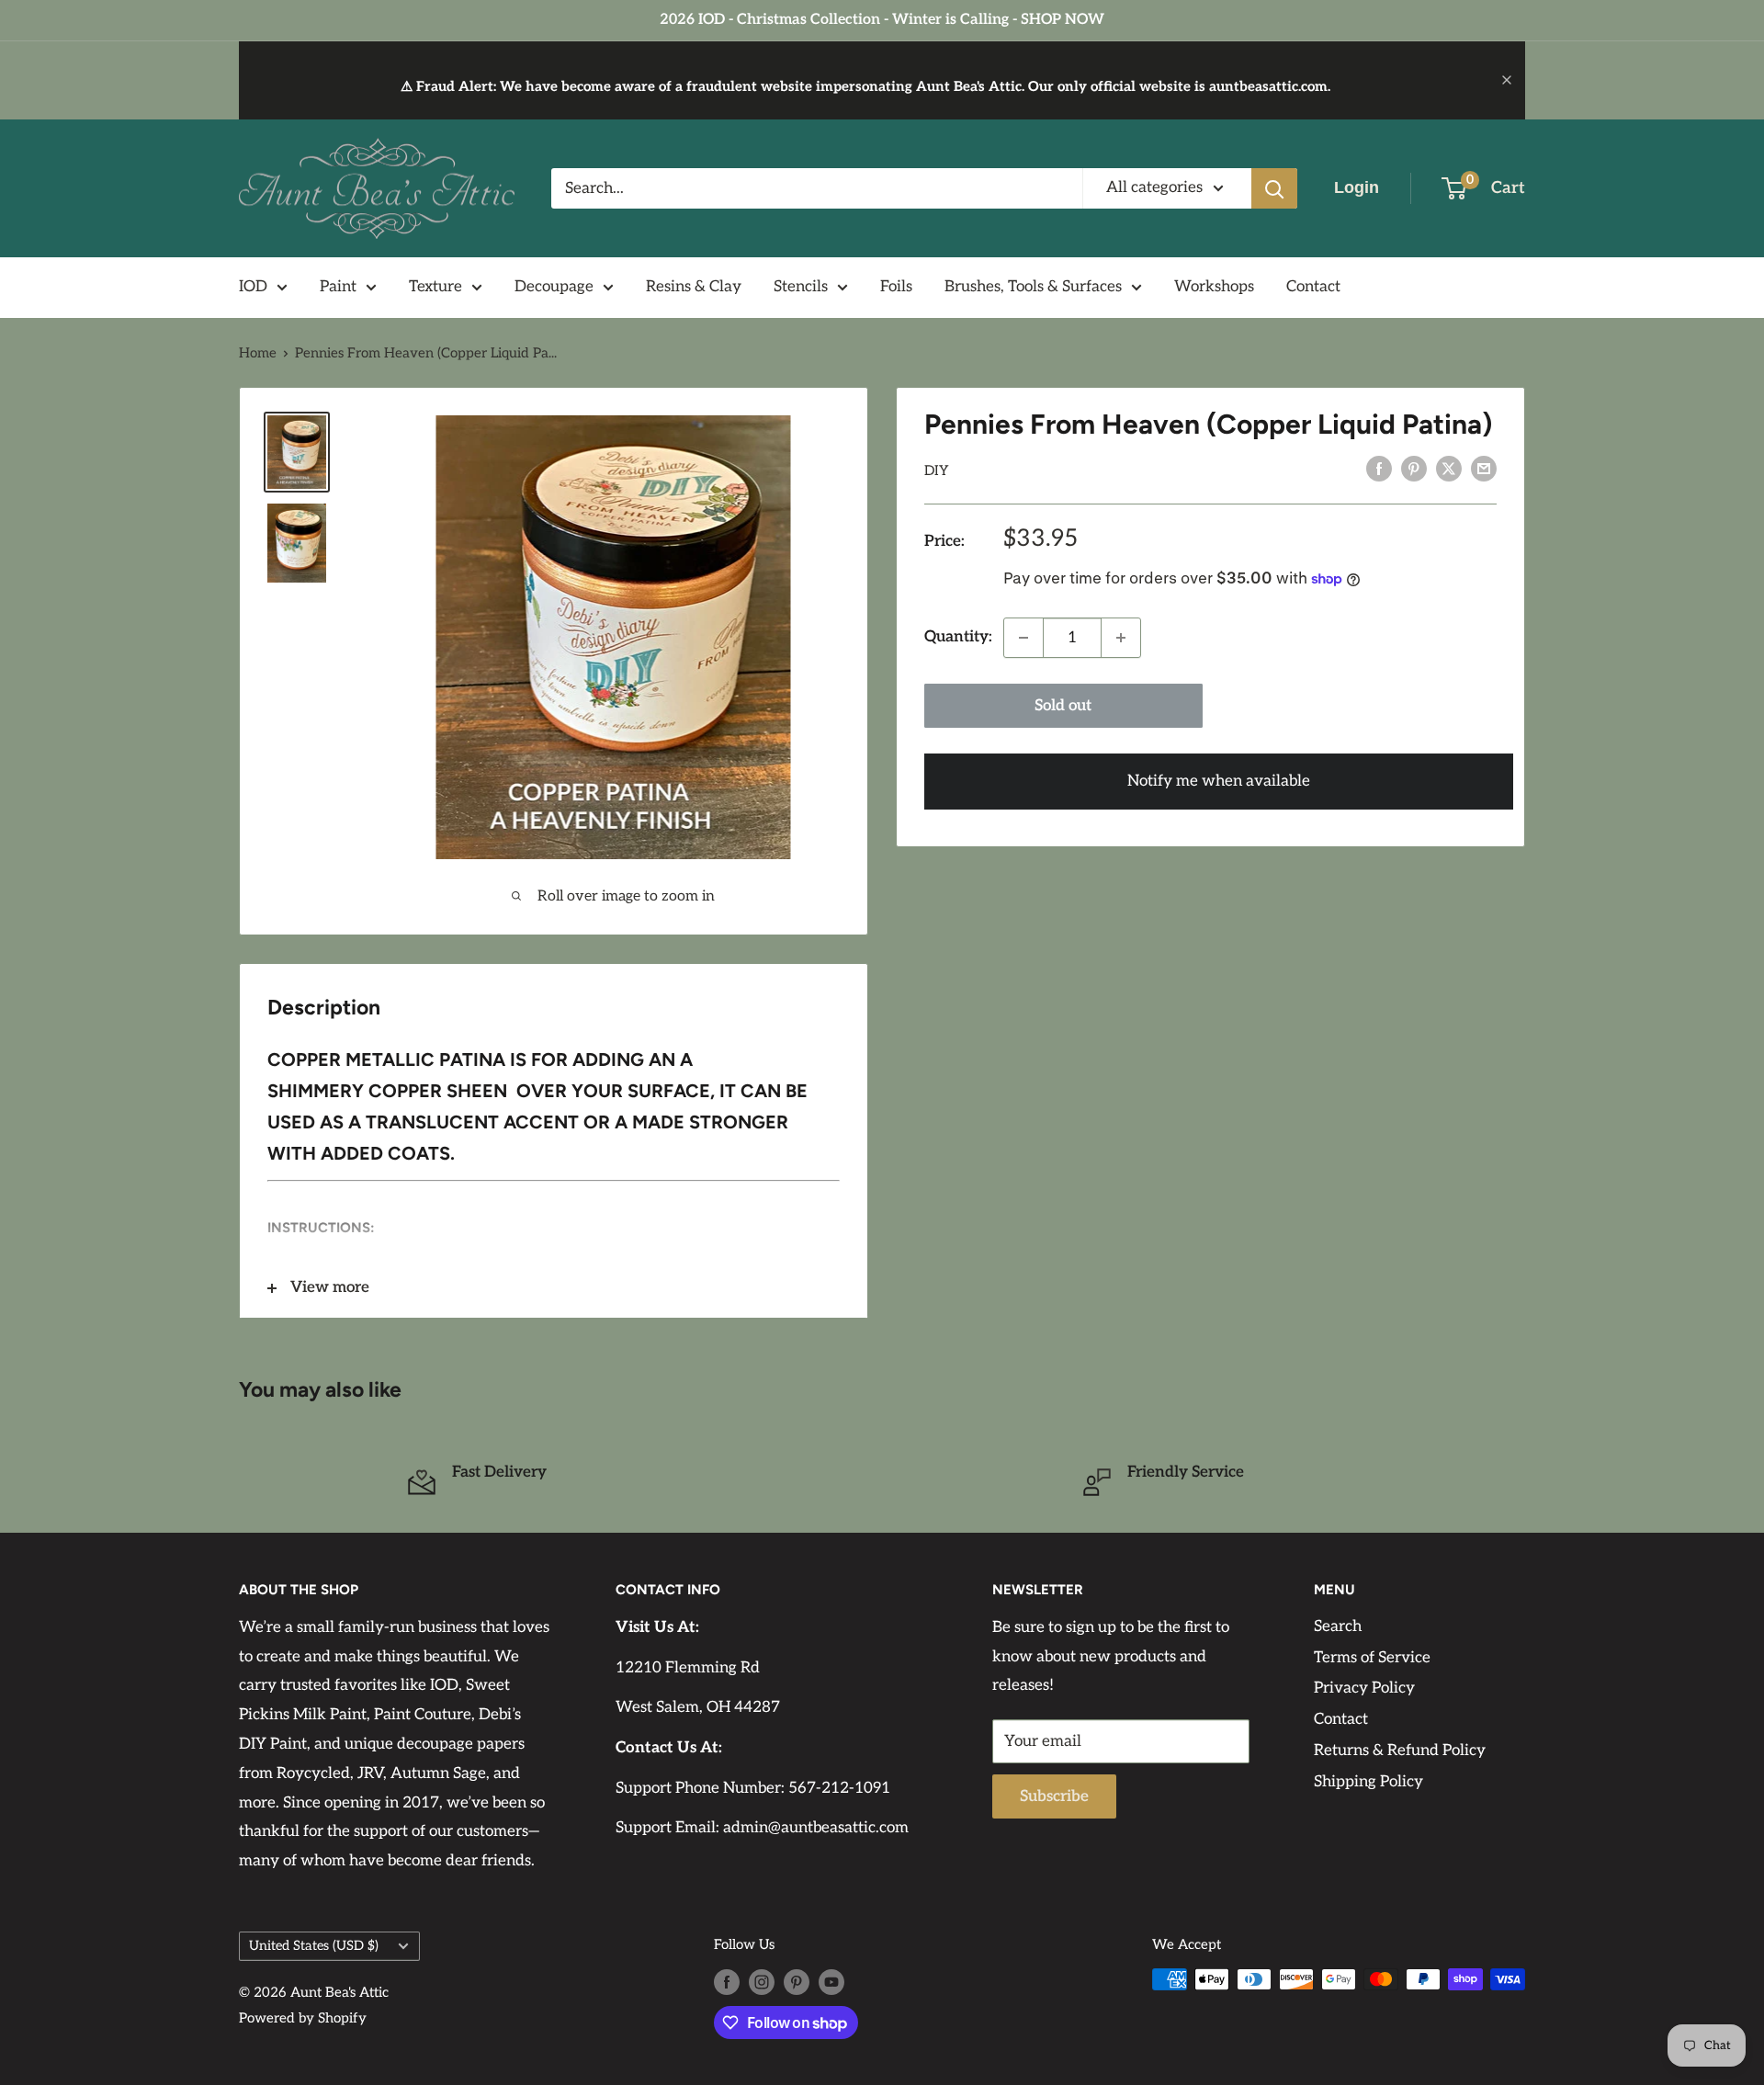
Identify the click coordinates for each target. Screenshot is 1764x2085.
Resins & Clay (694, 287)
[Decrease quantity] (1023, 638)
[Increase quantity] (1121, 638)
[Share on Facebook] (1379, 469)
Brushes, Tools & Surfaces (1033, 287)
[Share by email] (1484, 469)
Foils (896, 287)
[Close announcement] (1507, 80)
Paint (338, 287)
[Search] (1274, 188)
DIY (937, 470)
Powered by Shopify (303, 2018)
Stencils (801, 287)
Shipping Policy (1368, 1782)
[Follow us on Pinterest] (797, 1982)
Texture (435, 287)
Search (1338, 1626)
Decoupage (554, 287)
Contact (1313, 287)
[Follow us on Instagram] (762, 1982)
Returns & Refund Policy (1400, 1751)
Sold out (1063, 706)
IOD (253, 287)
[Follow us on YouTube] (831, 1982)
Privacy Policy (1364, 1688)
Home (258, 353)
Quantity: (958, 637)
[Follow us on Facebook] (727, 1982)
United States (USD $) (314, 1946)
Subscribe (1054, 1796)
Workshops (1214, 287)
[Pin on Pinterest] (1414, 469)
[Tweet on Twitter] (1449, 469)
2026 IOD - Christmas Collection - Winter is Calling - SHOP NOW (882, 20)
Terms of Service (1372, 1658)
